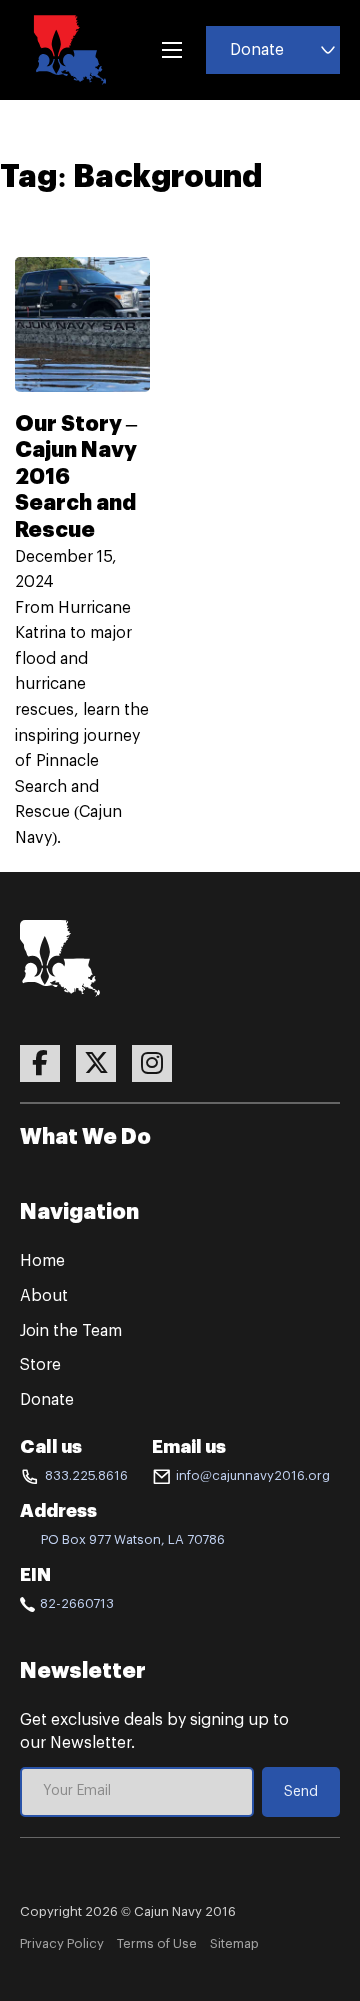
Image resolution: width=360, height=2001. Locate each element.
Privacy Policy (62, 1943)
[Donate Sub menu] (328, 50)
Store (40, 1365)
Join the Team (71, 1331)
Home (42, 1261)
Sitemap (234, 1943)
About (44, 1296)
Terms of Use (157, 1943)
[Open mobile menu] (172, 50)
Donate (257, 50)
